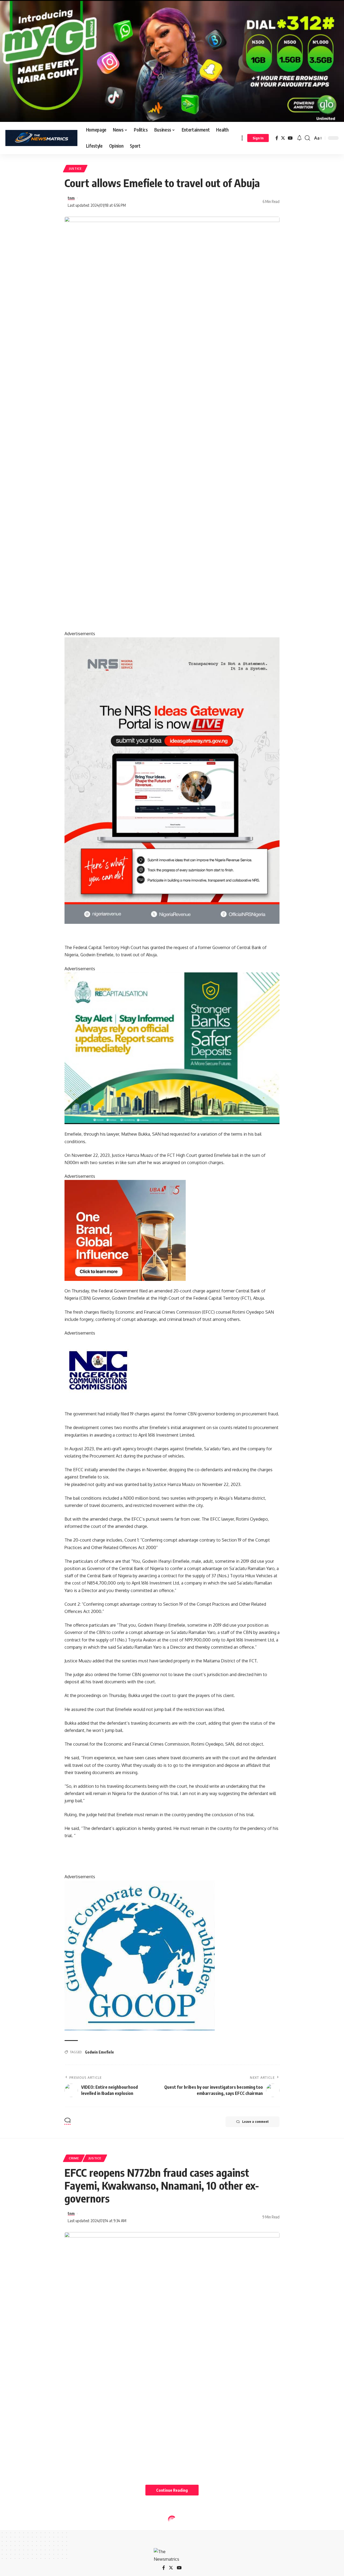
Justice (75, 168)
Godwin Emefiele (99, 2052)
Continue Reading (172, 2490)
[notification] (299, 138)
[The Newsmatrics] (41, 138)
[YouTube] (290, 138)
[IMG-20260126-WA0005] (98, 1370)
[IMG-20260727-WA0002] (172, 780)
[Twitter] (283, 138)
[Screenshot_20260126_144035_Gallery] (172, 61)
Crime (74, 2158)
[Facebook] (277, 138)
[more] (242, 138)
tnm (71, 198)
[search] (307, 138)
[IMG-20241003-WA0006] (125, 1230)
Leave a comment (255, 2122)
